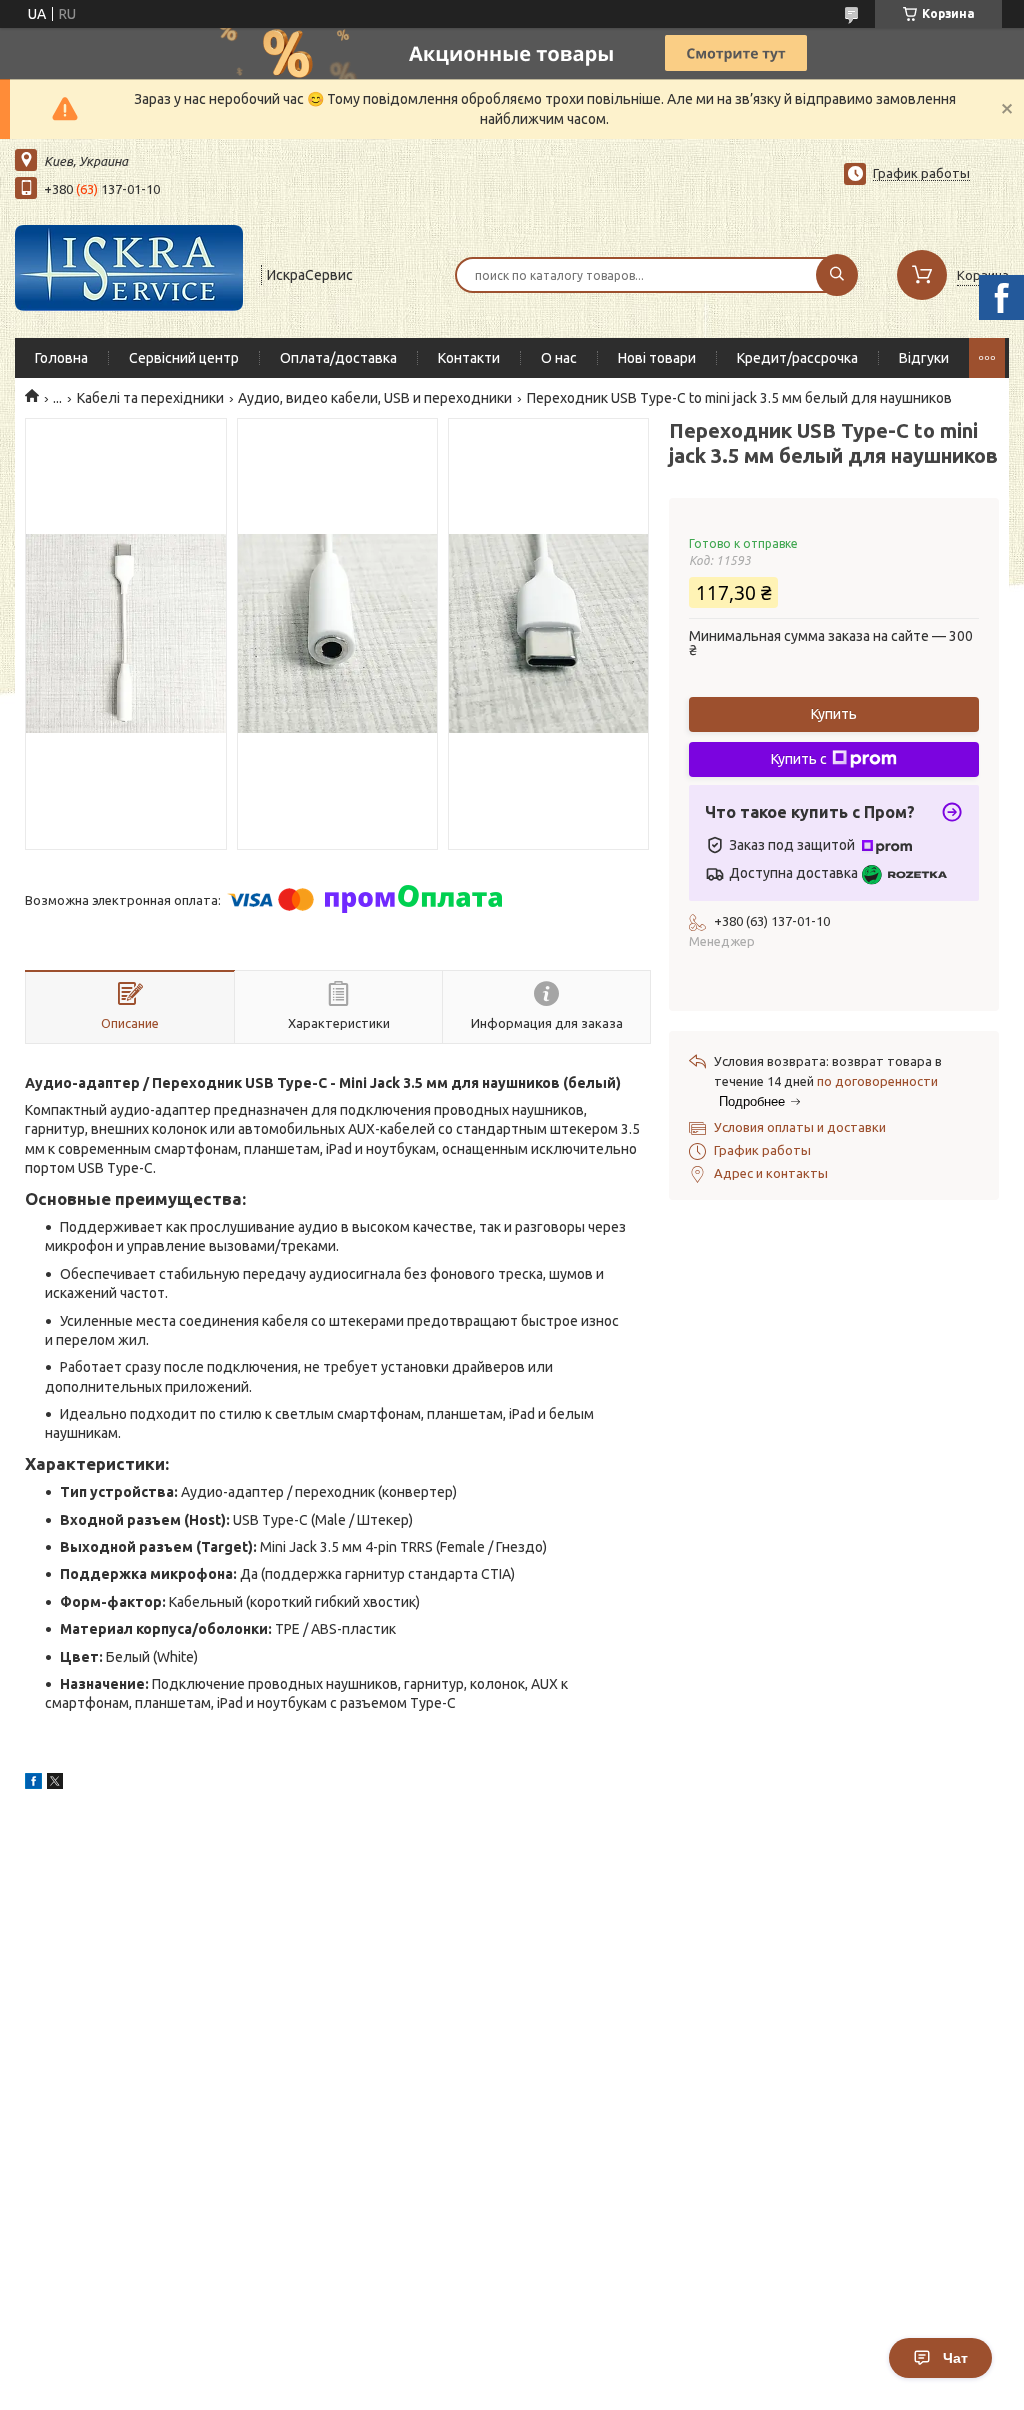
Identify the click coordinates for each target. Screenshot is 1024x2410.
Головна (61, 358)
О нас (559, 358)
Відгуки (924, 358)
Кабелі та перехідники (150, 398)
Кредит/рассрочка (797, 358)
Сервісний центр (184, 358)
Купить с (799, 759)
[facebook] (33, 1784)
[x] (55, 1784)
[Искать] (837, 275)
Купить (834, 714)
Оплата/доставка (338, 358)
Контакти (469, 358)
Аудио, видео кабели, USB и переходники (375, 398)
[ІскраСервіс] (129, 273)
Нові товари (657, 358)
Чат (955, 2358)
